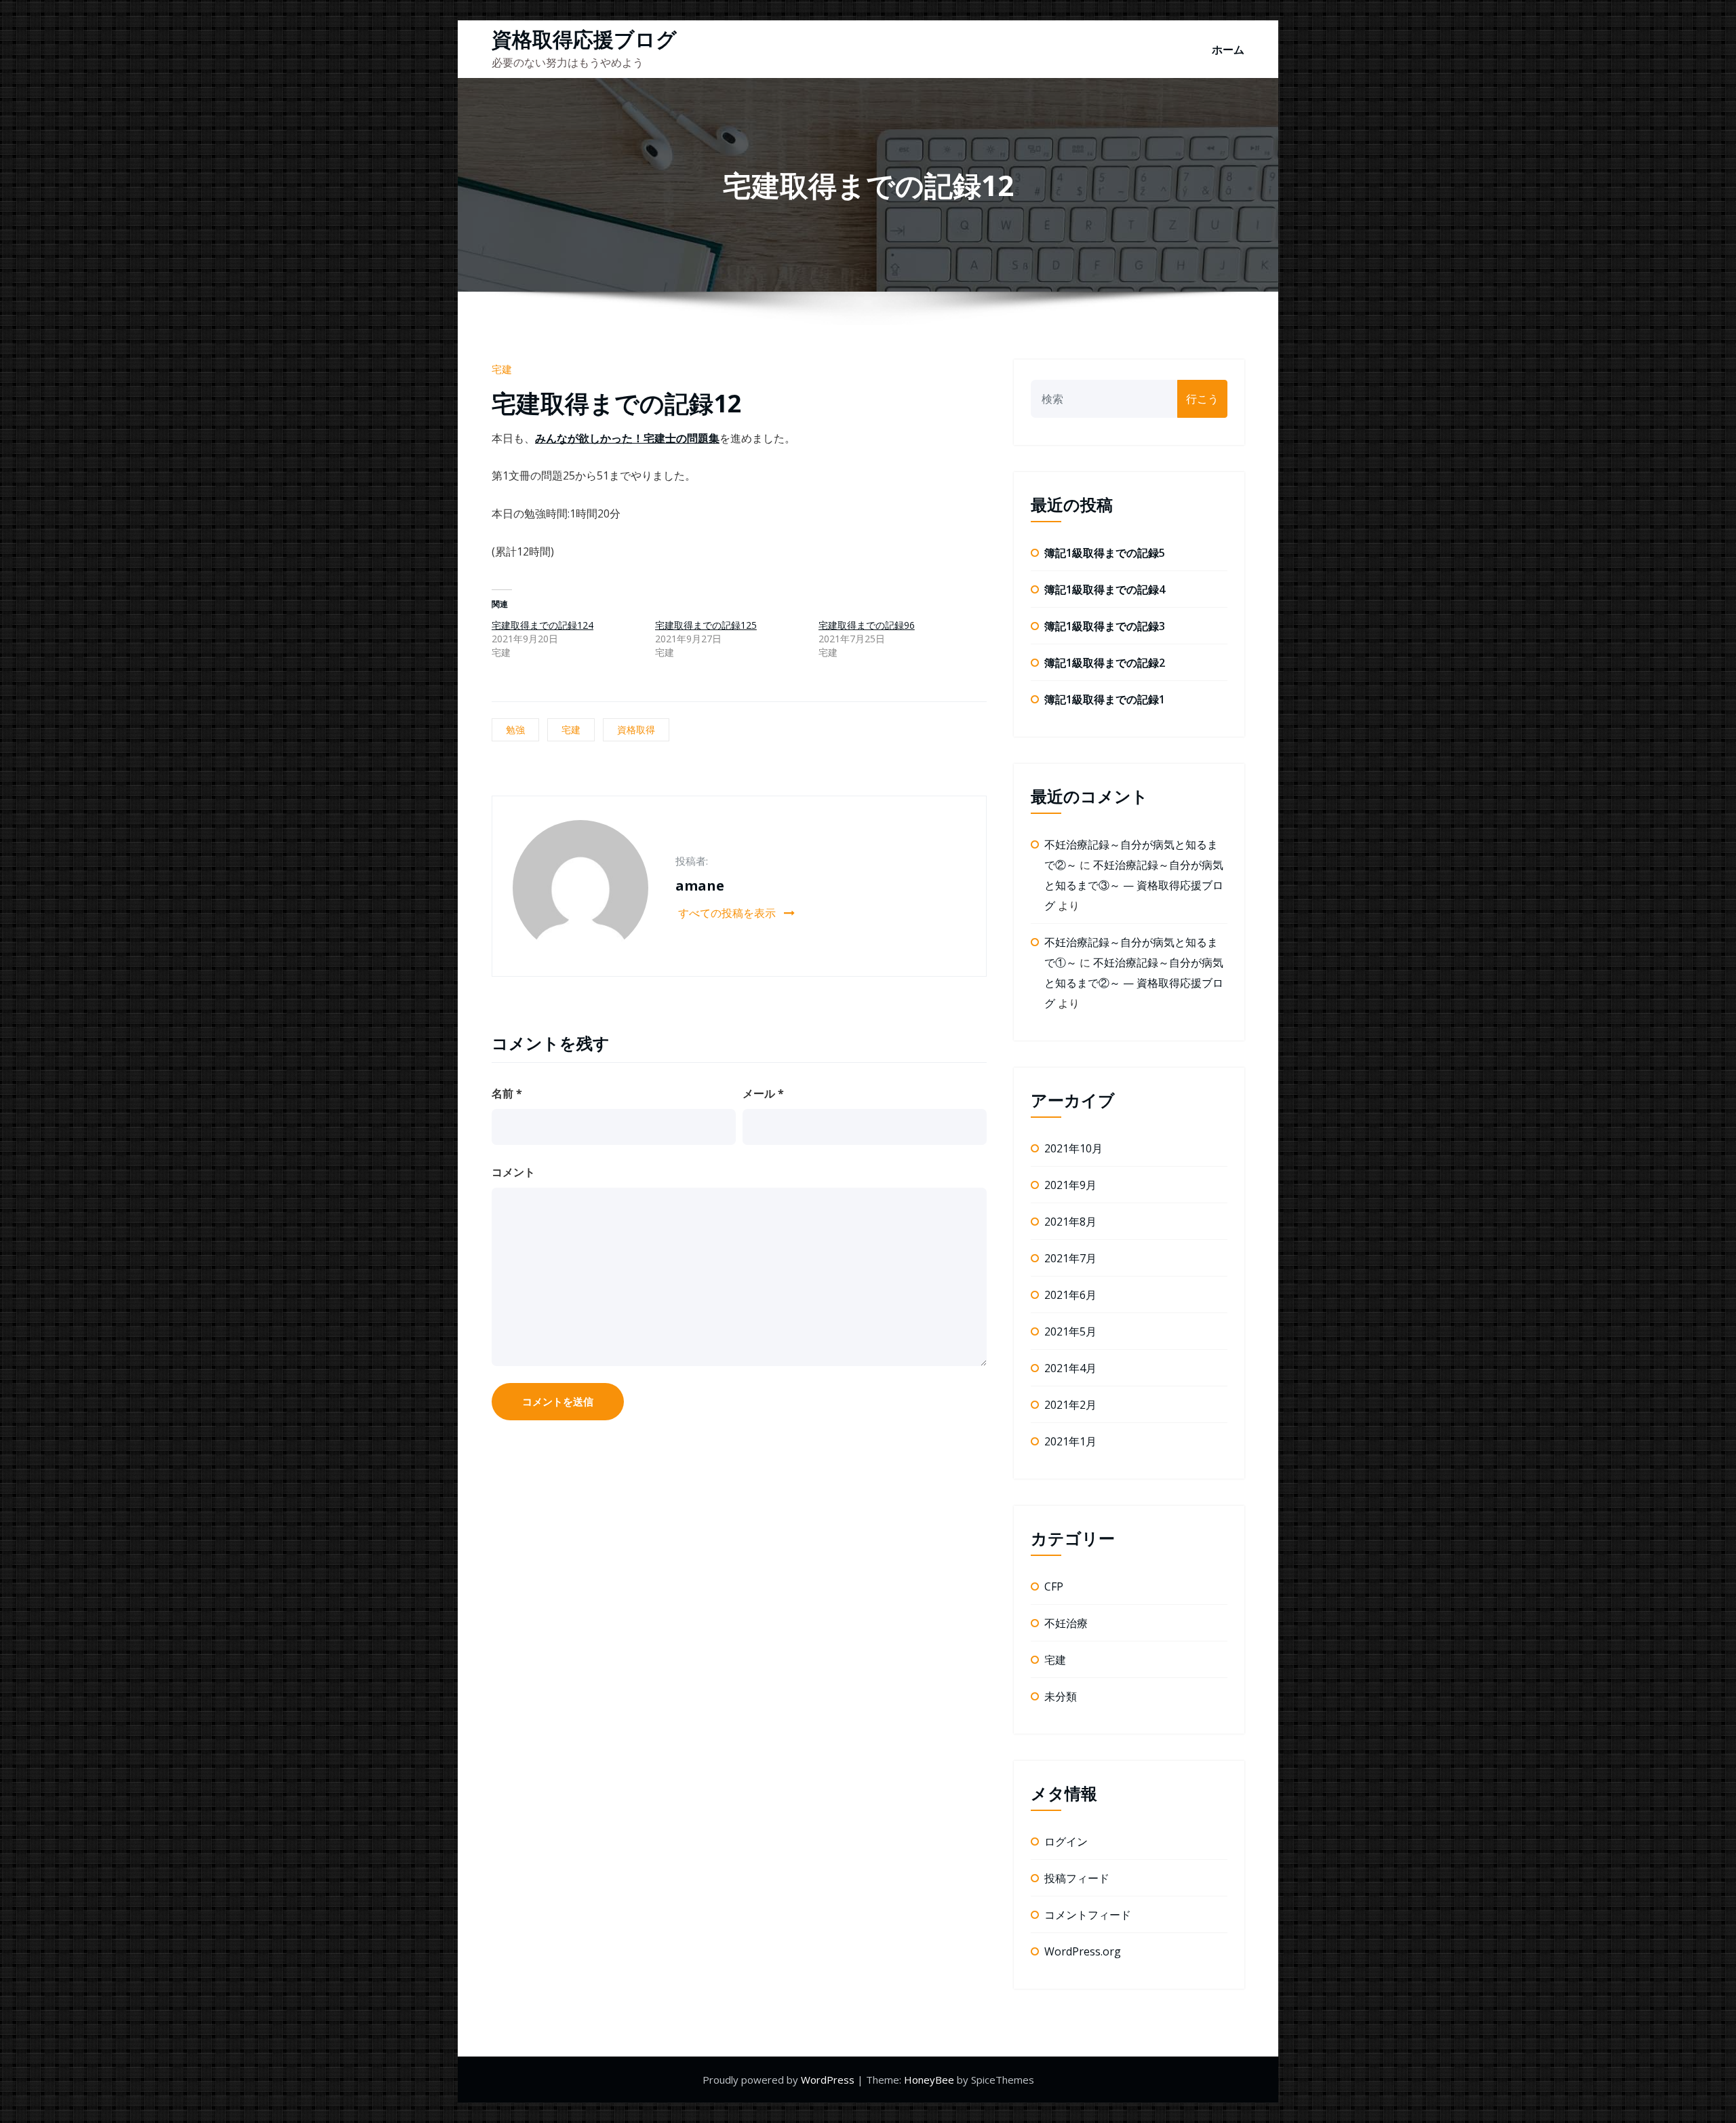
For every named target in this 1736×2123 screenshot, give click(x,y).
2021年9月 (1070, 1185)
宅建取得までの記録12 (617, 403)
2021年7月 (1070, 1258)
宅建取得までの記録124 (542, 625)
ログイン (1066, 1842)
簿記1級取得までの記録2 (1105, 663)
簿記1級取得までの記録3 (1105, 626)
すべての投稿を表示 (728, 913)
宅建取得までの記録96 (867, 625)
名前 (507, 1093)
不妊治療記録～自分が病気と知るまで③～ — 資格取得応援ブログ (1134, 885)
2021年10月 (1073, 1148)
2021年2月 (1070, 1405)
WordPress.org (1083, 1951)
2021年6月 (1070, 1295)
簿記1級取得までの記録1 (1105, 699)
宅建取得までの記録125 (706, 625)
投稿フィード (1077, 1878)
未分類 (1061, 1696)
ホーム (1228, 50)
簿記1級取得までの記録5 (1105, 553)
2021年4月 (1070, 1368)
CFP (1054, 1586)
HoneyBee (929, 2080)
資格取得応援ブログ (584, 39)
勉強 (515, 729)
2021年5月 (1070, 1331)
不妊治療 (1066, 1623)
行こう (1202, 399)
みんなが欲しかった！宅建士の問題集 (627, 438)
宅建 (502, 369)
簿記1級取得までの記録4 (1105, 589)
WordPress (829, 2080)
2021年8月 (1070, 1222)
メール (763, 1093)
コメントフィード (1088, 1915)
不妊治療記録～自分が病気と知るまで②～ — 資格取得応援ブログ (1134, 983)
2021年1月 (1070, 1441)
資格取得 (636, 729)
